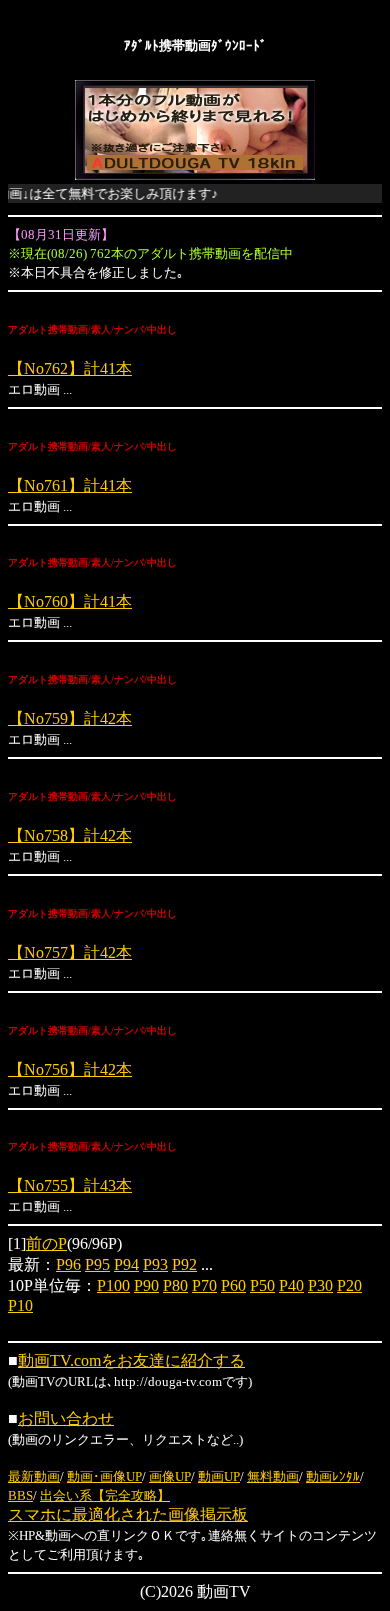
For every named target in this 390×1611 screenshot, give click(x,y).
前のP (46, 1243)
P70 (204, 1285)
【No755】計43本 (70, 1185)
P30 (320, 1285)
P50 (262, 1285)
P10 (20, 1305)
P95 (97, 1264)
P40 (291, 1285)
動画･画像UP (104, 1476)
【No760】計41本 (70, 601)
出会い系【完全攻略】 (105, 1495)
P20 (349, 1285)
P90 (146, 1285)
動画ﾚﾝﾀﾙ (333, 1476)
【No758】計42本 (70, 835)
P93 (155, 1264)
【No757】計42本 (70, 952)
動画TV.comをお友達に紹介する (131, 1360)
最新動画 (34, 1476)
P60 (233, 1285)
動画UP (219, 1476)
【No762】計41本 (70, 368)
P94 (126, 1264)
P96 (68, 1264)
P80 (175, 1285)
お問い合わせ (66, 1418)
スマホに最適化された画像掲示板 (128, 1514)
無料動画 (273, 1476)
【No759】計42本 (70, 718)
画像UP (170, 1476)
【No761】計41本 (70, 485)
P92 (184, 1264)
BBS (20, 1495)
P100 (113, 1285)
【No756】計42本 (70, 1069)
